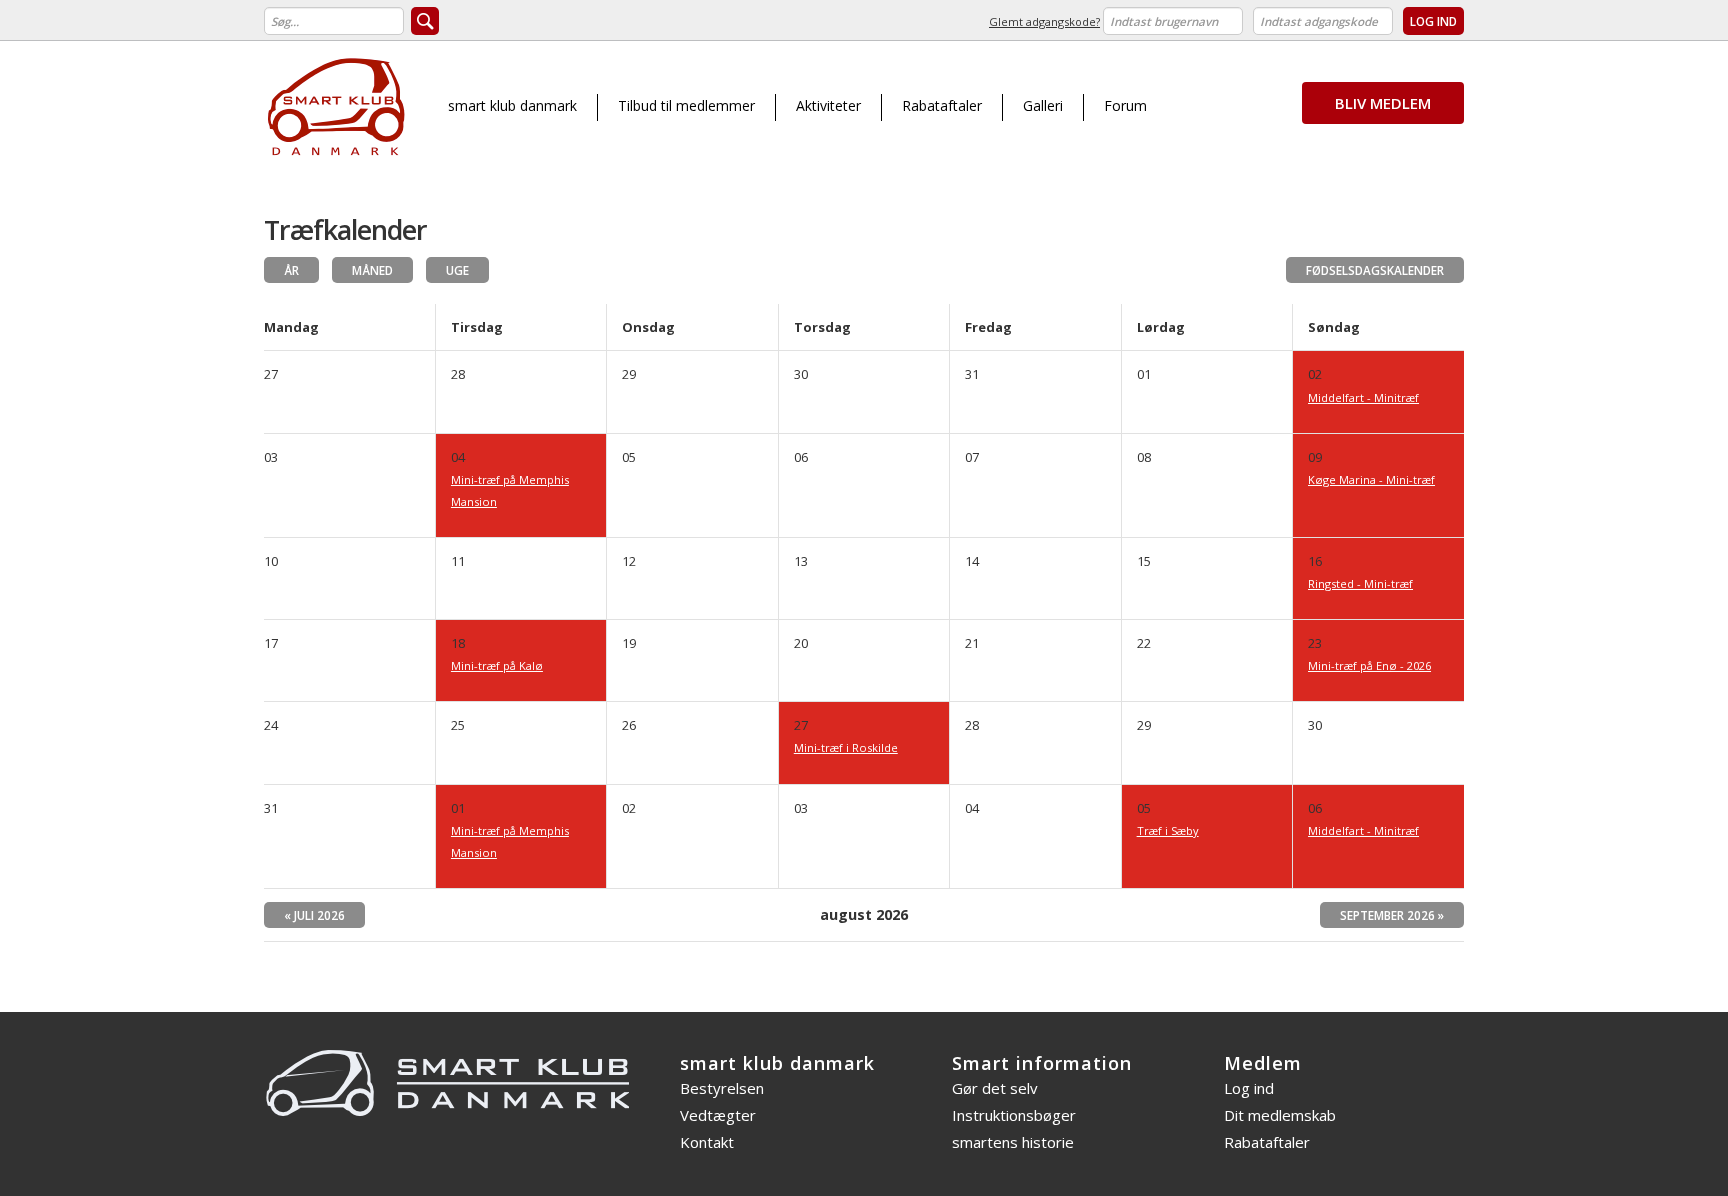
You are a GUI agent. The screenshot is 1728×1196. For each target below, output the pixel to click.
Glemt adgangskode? (1044, 21)
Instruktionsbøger (1014, 1115)
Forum (1125, 105)
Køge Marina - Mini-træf (1371, 479)
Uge (457, 270)
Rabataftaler (942, 105)
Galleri (1043, 105)
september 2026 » (1392, 915)
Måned (372, 270)
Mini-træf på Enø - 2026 (1369, 665)
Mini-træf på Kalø (497, 665)
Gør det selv (995, 1088)
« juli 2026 (314, 915)
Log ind (1249, 1088)
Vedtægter (718, 1115)
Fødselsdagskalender (1375, 270)
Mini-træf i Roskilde (846, 747)
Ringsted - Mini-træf (1360, 583)
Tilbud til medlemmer (686, 105)
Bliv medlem (1383, 103)
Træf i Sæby (1168, 830)
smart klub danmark (512, 105)
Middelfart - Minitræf (1363, 397)
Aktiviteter (828, 105)
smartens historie (1013, 1142)
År (291, 270)
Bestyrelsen (722, 1088)
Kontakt (707, 1142)
